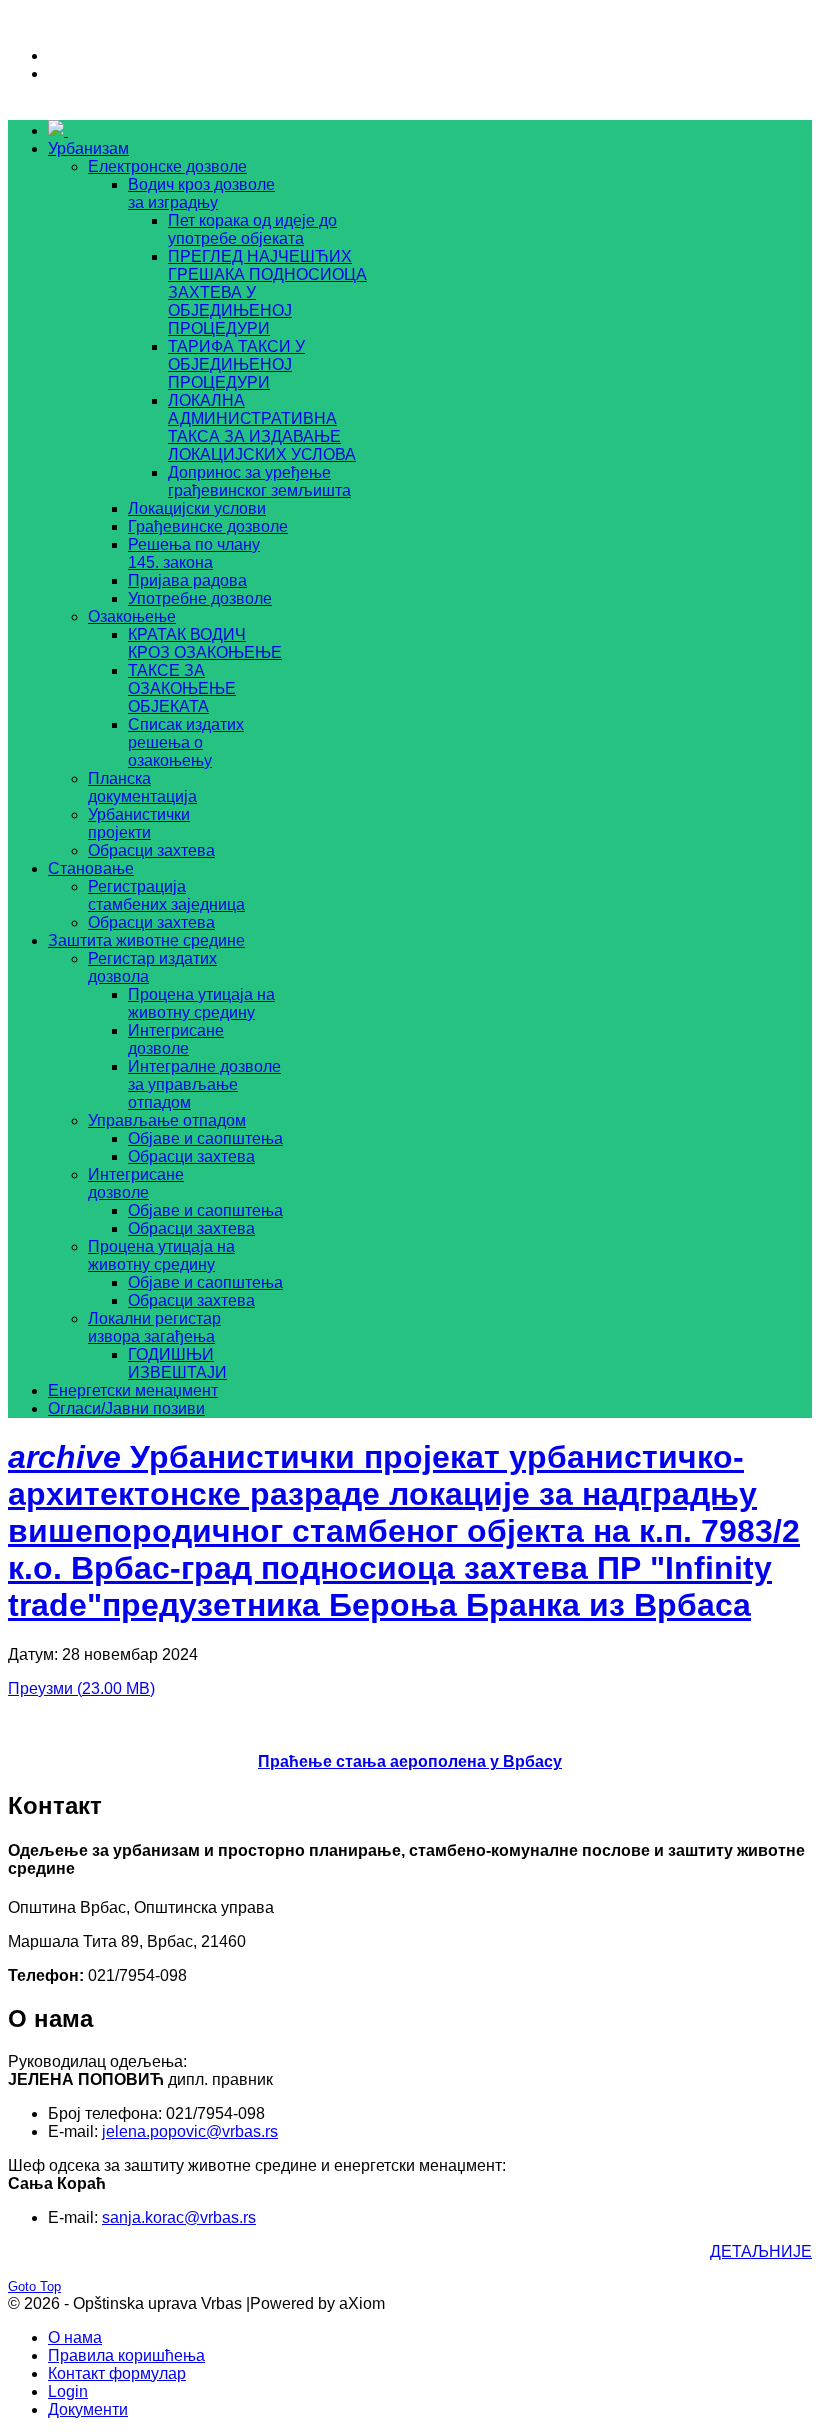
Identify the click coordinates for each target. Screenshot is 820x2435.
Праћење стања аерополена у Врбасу (410, 1761)
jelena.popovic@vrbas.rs (190, 2131)
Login (68, 2391)
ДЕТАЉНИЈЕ (761, 2251)
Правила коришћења (126, 2355)
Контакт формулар (117, 2373)
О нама (75, 2337)
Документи (88, 2409)
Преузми (81, 1688)
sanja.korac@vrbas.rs (179, 2217)
